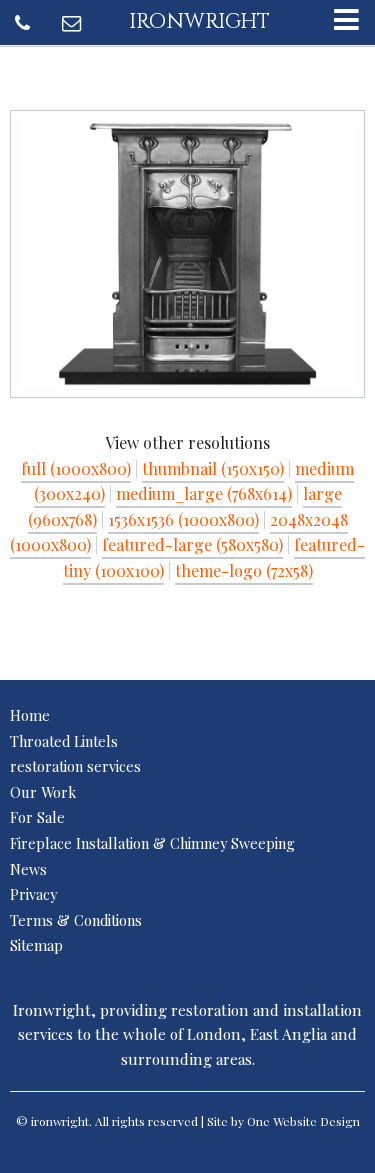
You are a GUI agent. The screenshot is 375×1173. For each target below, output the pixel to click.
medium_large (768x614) (204, 493)
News (28, 869)
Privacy (33, 894)
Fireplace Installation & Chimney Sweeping (152, 843)
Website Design (316, 1121)
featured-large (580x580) (192, 544)
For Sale (37, 817)
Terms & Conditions (76, 920)
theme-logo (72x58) (244, 570)
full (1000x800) (76, 468)
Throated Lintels (64, 741)
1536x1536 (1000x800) (183, 519)
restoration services (75, 766)
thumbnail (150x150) (213, 468)
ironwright (199, 22)
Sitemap (36, 945)
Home (30, 715)
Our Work (43, 792)
